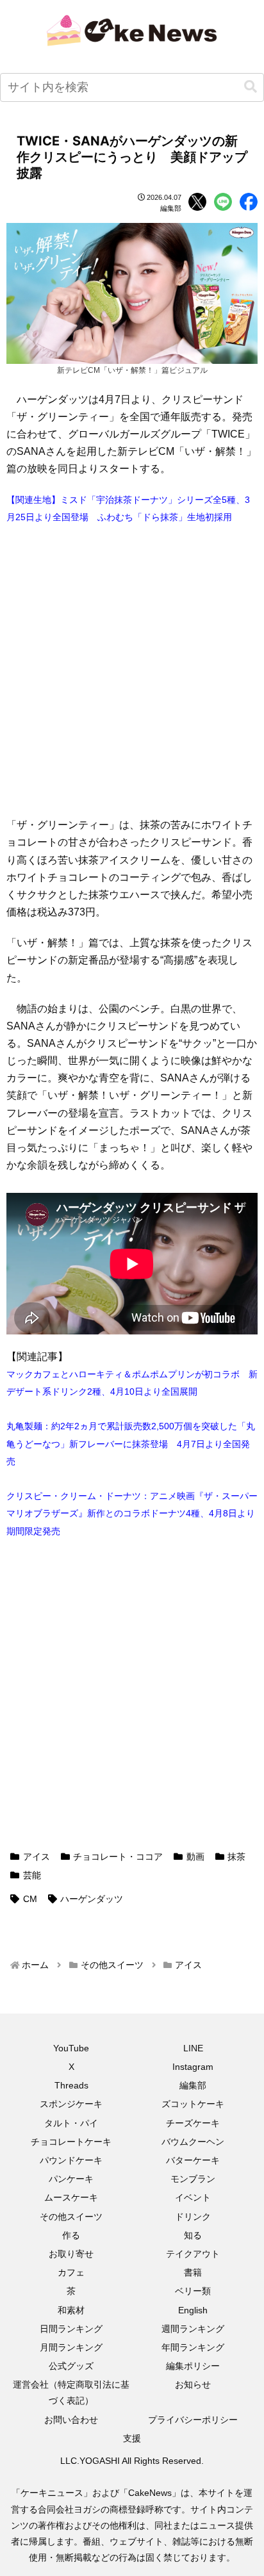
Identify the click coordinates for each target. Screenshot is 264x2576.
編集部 (193, 2085)
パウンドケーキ (71, 2160)
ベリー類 (193, 2291)
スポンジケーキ (71, 2104)
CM (30, 1899)
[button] (251, 87)
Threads (71, 2085)
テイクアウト (193, 2254)
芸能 (32, 1875)
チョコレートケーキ (71, 2142)
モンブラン (193, 2179)
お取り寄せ (71, 2254)
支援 (132, 2438)
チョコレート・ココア (118, 1857)
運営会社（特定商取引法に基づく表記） (71, 2392)
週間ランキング (193, 2329)
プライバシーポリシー (193, 2420)
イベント (193, 2197)
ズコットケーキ (193, 2104)
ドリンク (193, 2217)
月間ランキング (71, 2347)
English (193, 2310)
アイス (37, 1857)
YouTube (71, 2048)
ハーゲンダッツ (92, 1899)
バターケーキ (193, 2160)
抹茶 (236, 1857)
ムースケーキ (71, 2197)
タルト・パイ (71, 2123)
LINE (193, 2048)
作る (71, 2235)
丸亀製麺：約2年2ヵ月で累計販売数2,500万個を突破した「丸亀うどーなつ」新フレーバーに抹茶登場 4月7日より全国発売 (131, 1443)
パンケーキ (71, 2179)
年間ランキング (193, 2347)
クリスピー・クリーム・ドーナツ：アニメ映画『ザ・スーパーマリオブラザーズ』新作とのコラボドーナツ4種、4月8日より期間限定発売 (132, 1513)
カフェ (71, 2272)
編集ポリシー (193, 2366)
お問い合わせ (71, 2420)
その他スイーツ (71, 2217)
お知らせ (193, 2384)
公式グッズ (71, 2366)
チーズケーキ (193, 2123)
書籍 (193, 2272)
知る (193, 2235)
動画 (195, 1857)
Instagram (193, 2067)
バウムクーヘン (193, 2142)
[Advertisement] (132, 671)
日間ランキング (71, 2329)
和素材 (71, 2310)
